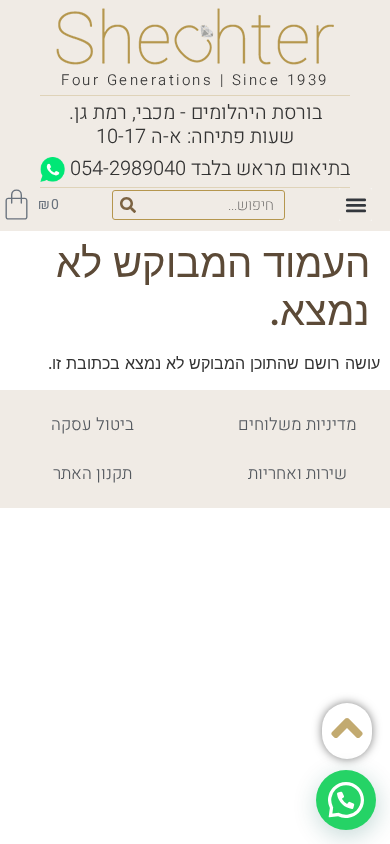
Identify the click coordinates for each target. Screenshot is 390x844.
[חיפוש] (128, 205)
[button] (355, 204)
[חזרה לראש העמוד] (347, 728)
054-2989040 (128, 168)
